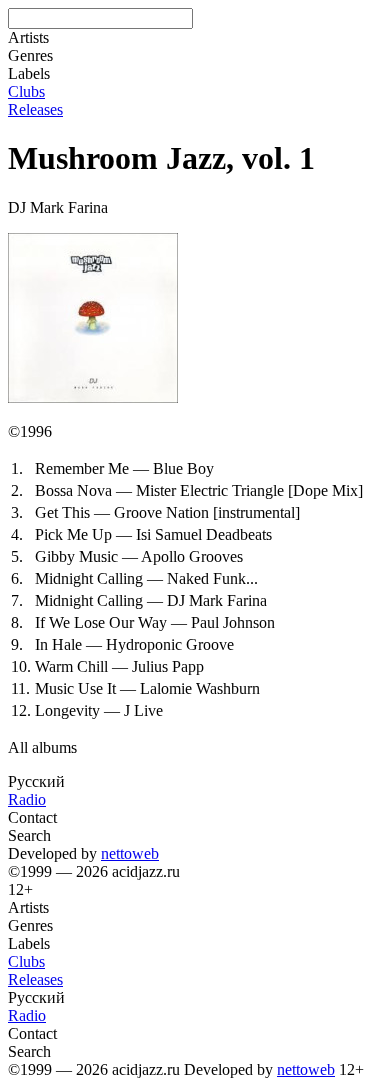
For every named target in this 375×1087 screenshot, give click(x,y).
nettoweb (130, 853)
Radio (27, 799)
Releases (35, 109)
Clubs (26, 91)
